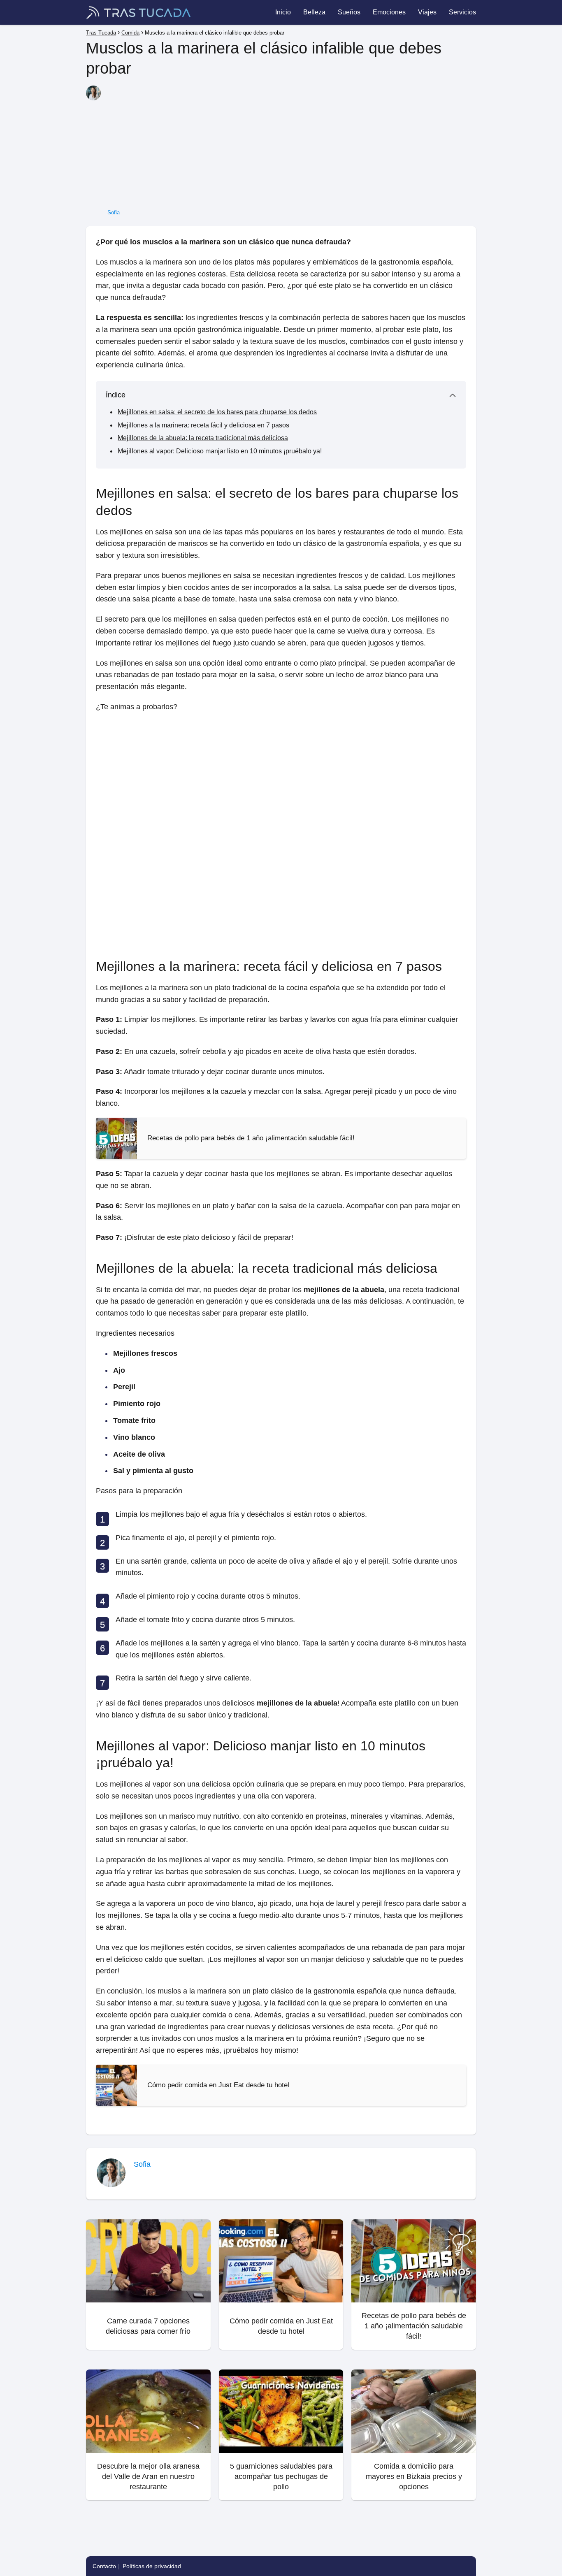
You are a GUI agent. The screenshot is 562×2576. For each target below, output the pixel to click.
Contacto (104, 2566)
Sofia (114, 212)
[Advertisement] (291, 147)
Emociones (389, 12)
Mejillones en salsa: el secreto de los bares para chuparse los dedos (217, 412)
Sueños (349, 12)
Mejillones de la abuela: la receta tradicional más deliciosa (203, 438)
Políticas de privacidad (152, 2566)
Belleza (314, 12)
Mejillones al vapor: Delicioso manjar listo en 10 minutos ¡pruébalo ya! (220, 451)
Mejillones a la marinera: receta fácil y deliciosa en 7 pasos (203, 425)
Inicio (283, 12)
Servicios (462, 12)
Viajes (427, 12)
